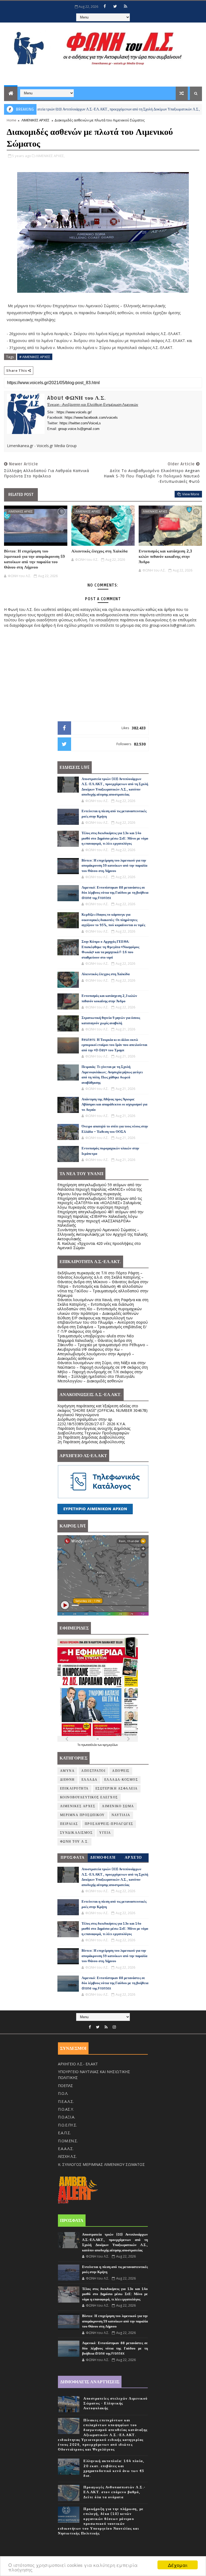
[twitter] (115, 6)
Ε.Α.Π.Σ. (64, 2133)
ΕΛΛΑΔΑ (90, 1780)
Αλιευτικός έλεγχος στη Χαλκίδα (99, 551)
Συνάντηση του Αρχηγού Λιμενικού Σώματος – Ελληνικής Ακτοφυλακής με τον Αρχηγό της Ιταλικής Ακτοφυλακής (102, 1234)
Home (12, 120)
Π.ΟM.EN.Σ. (68, 2141)
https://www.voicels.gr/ (74, 412)
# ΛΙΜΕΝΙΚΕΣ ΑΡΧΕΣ (35, 357)
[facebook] (105, 6)
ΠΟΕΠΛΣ (65, 2086)
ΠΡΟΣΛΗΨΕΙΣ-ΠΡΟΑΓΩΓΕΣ (109, 1824)
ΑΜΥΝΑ (67, 1771)
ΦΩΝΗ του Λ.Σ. (75, 1842)
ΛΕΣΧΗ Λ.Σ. (67, 2156)
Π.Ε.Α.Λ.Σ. (66, 2101)
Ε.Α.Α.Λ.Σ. (66, 2149)
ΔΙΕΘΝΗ (67, 1780)
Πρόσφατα (73, 1857)
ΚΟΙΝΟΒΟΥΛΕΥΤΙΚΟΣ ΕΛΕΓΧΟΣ (89, 1797)
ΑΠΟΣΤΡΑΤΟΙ (93, 1771)
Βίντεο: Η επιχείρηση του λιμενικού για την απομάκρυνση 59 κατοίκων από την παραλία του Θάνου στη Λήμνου (34, 559)
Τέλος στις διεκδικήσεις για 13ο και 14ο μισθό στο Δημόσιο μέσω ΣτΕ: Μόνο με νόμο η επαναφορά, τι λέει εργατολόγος (115, 838)
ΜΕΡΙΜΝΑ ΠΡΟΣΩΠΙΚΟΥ (82, 1815)
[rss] (126, 6)
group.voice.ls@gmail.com (79, 429)
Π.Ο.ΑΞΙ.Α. (67, 2117)
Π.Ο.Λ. (63, 2093)
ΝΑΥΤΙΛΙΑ (121, 1815)
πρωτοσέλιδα (89, 1745)
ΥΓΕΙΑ (105, 1833)
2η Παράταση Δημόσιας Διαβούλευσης (91, 1437)
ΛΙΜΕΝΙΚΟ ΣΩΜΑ (118, 1806)
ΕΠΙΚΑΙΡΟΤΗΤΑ (74, 1789)
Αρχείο (133, 1857)
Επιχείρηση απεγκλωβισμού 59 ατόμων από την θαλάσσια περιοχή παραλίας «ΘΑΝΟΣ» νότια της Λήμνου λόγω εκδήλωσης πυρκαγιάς (100, 1189)
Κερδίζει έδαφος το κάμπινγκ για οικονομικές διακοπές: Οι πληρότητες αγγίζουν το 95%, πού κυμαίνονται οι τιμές (113, 920)
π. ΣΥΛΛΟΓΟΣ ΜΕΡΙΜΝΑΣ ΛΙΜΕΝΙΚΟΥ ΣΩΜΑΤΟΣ (101, 2164)
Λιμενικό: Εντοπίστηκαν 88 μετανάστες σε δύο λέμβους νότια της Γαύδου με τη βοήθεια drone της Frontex (115, 893)
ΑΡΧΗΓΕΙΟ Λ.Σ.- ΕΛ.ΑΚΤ (78, 2064)
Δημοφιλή (103, 1857)
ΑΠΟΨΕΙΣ (121, 1771)
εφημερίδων (110, 1745)
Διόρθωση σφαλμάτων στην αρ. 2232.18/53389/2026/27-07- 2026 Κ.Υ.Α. (92, 1421)
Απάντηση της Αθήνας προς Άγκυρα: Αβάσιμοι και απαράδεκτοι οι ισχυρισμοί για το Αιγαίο (114, 1105)
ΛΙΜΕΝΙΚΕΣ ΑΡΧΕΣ (35, 120)
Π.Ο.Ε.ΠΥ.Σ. (67, 2125)
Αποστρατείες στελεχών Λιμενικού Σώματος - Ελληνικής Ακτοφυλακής (116, 2403)
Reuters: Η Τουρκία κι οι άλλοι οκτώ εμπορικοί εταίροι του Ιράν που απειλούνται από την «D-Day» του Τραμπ (114, 1045)
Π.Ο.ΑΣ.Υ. (66, 2109)
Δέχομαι (178, 2565)
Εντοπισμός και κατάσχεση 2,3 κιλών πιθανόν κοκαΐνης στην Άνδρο (165, 557)
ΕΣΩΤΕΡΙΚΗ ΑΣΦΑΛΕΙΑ (117, 1789)
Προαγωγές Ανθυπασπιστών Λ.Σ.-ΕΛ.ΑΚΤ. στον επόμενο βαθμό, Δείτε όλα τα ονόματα (115, 2492)
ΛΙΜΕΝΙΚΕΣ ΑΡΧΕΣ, (50, 156)
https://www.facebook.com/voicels (91, 417)
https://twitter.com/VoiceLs (80, 423)
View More (191, 494)
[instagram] (114, 2027)
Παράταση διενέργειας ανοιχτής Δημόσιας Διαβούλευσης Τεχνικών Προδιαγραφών (94, 1431)
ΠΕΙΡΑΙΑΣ (69, 1824)
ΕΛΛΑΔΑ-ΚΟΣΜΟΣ (121, 1780)
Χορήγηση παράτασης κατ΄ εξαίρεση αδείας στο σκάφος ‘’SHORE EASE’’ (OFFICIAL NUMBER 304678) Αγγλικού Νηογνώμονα (102, 1410)
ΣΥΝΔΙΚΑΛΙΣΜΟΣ (76, 1833)
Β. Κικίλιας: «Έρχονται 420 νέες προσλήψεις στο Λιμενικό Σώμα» (99, 1246)
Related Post (21, 495)
